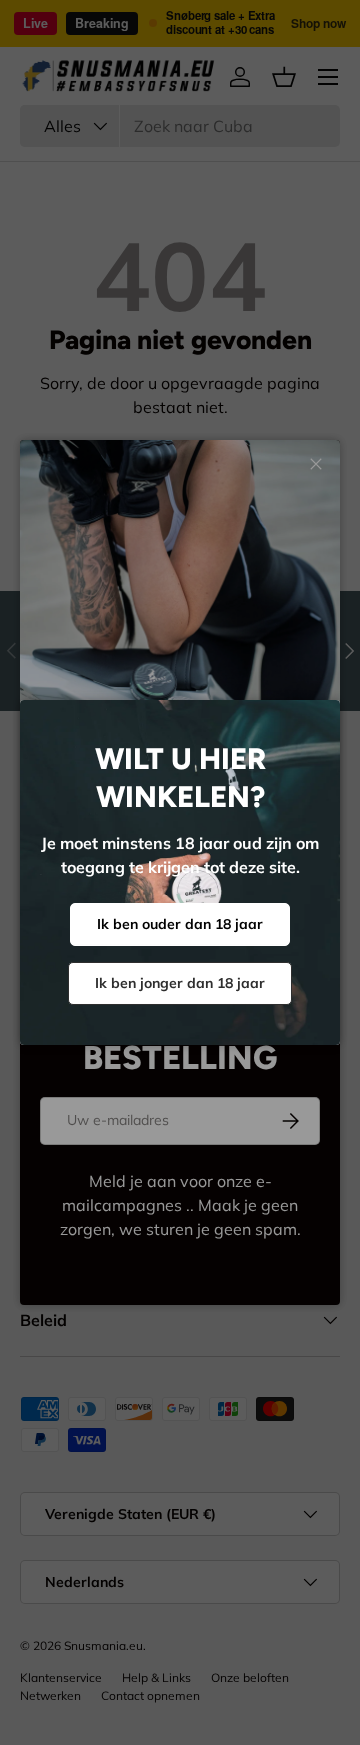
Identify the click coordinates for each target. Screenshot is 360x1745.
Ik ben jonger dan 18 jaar (180, 983)
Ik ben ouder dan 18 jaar (180, 924)
